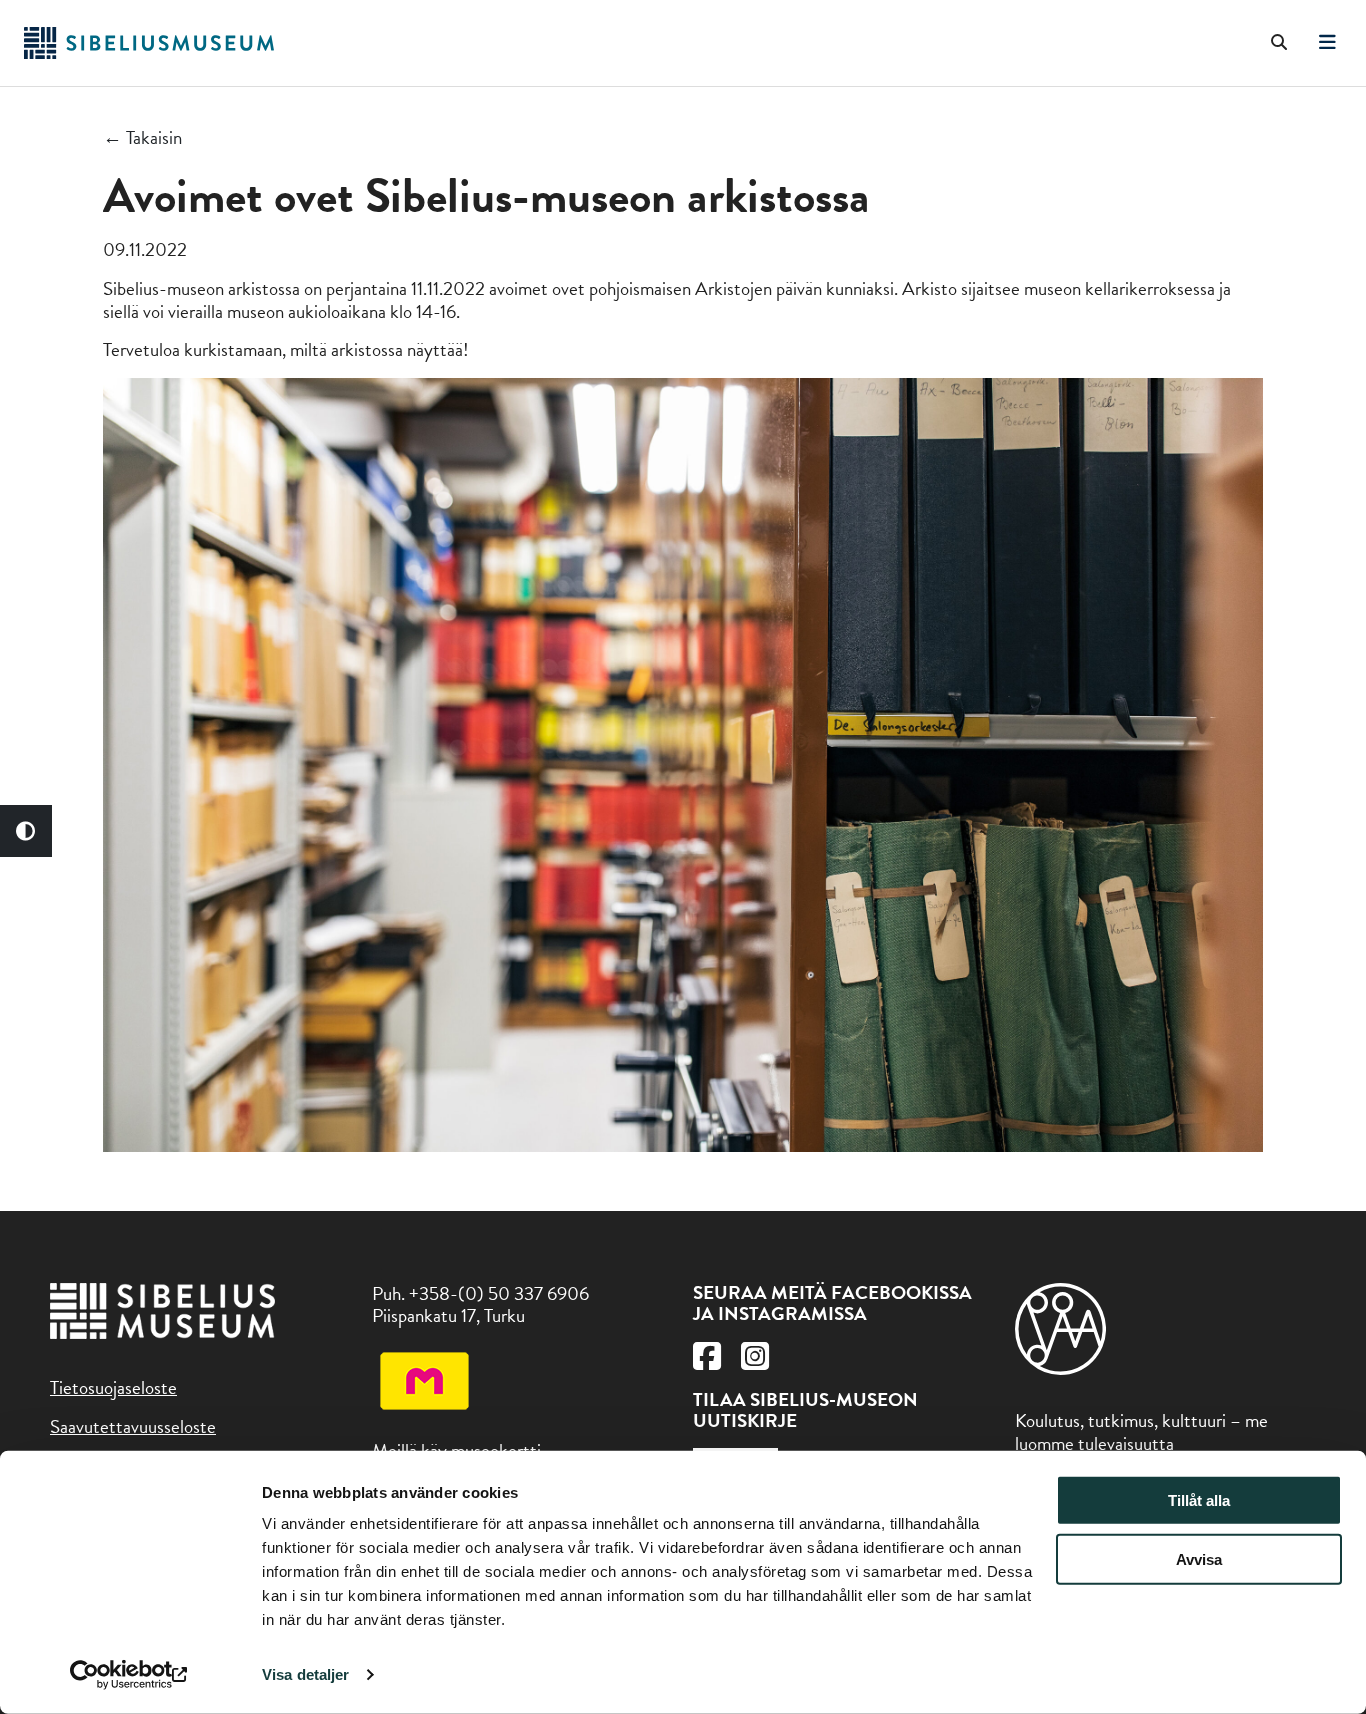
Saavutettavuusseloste (133, 1426)
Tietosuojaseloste (113, 1387)
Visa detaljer (305, 1674)
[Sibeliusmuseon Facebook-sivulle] (707, 1361)
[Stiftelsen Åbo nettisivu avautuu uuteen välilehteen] (1061, 1368)
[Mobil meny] (1327, 43)
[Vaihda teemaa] (26, 831)
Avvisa (1199, 1559)
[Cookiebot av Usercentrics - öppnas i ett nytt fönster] (129, 1675)
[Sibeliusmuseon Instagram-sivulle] (755, 1361)
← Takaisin (142, 138)
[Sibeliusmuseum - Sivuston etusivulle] (149, 52)
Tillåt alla (1199, 1500)
